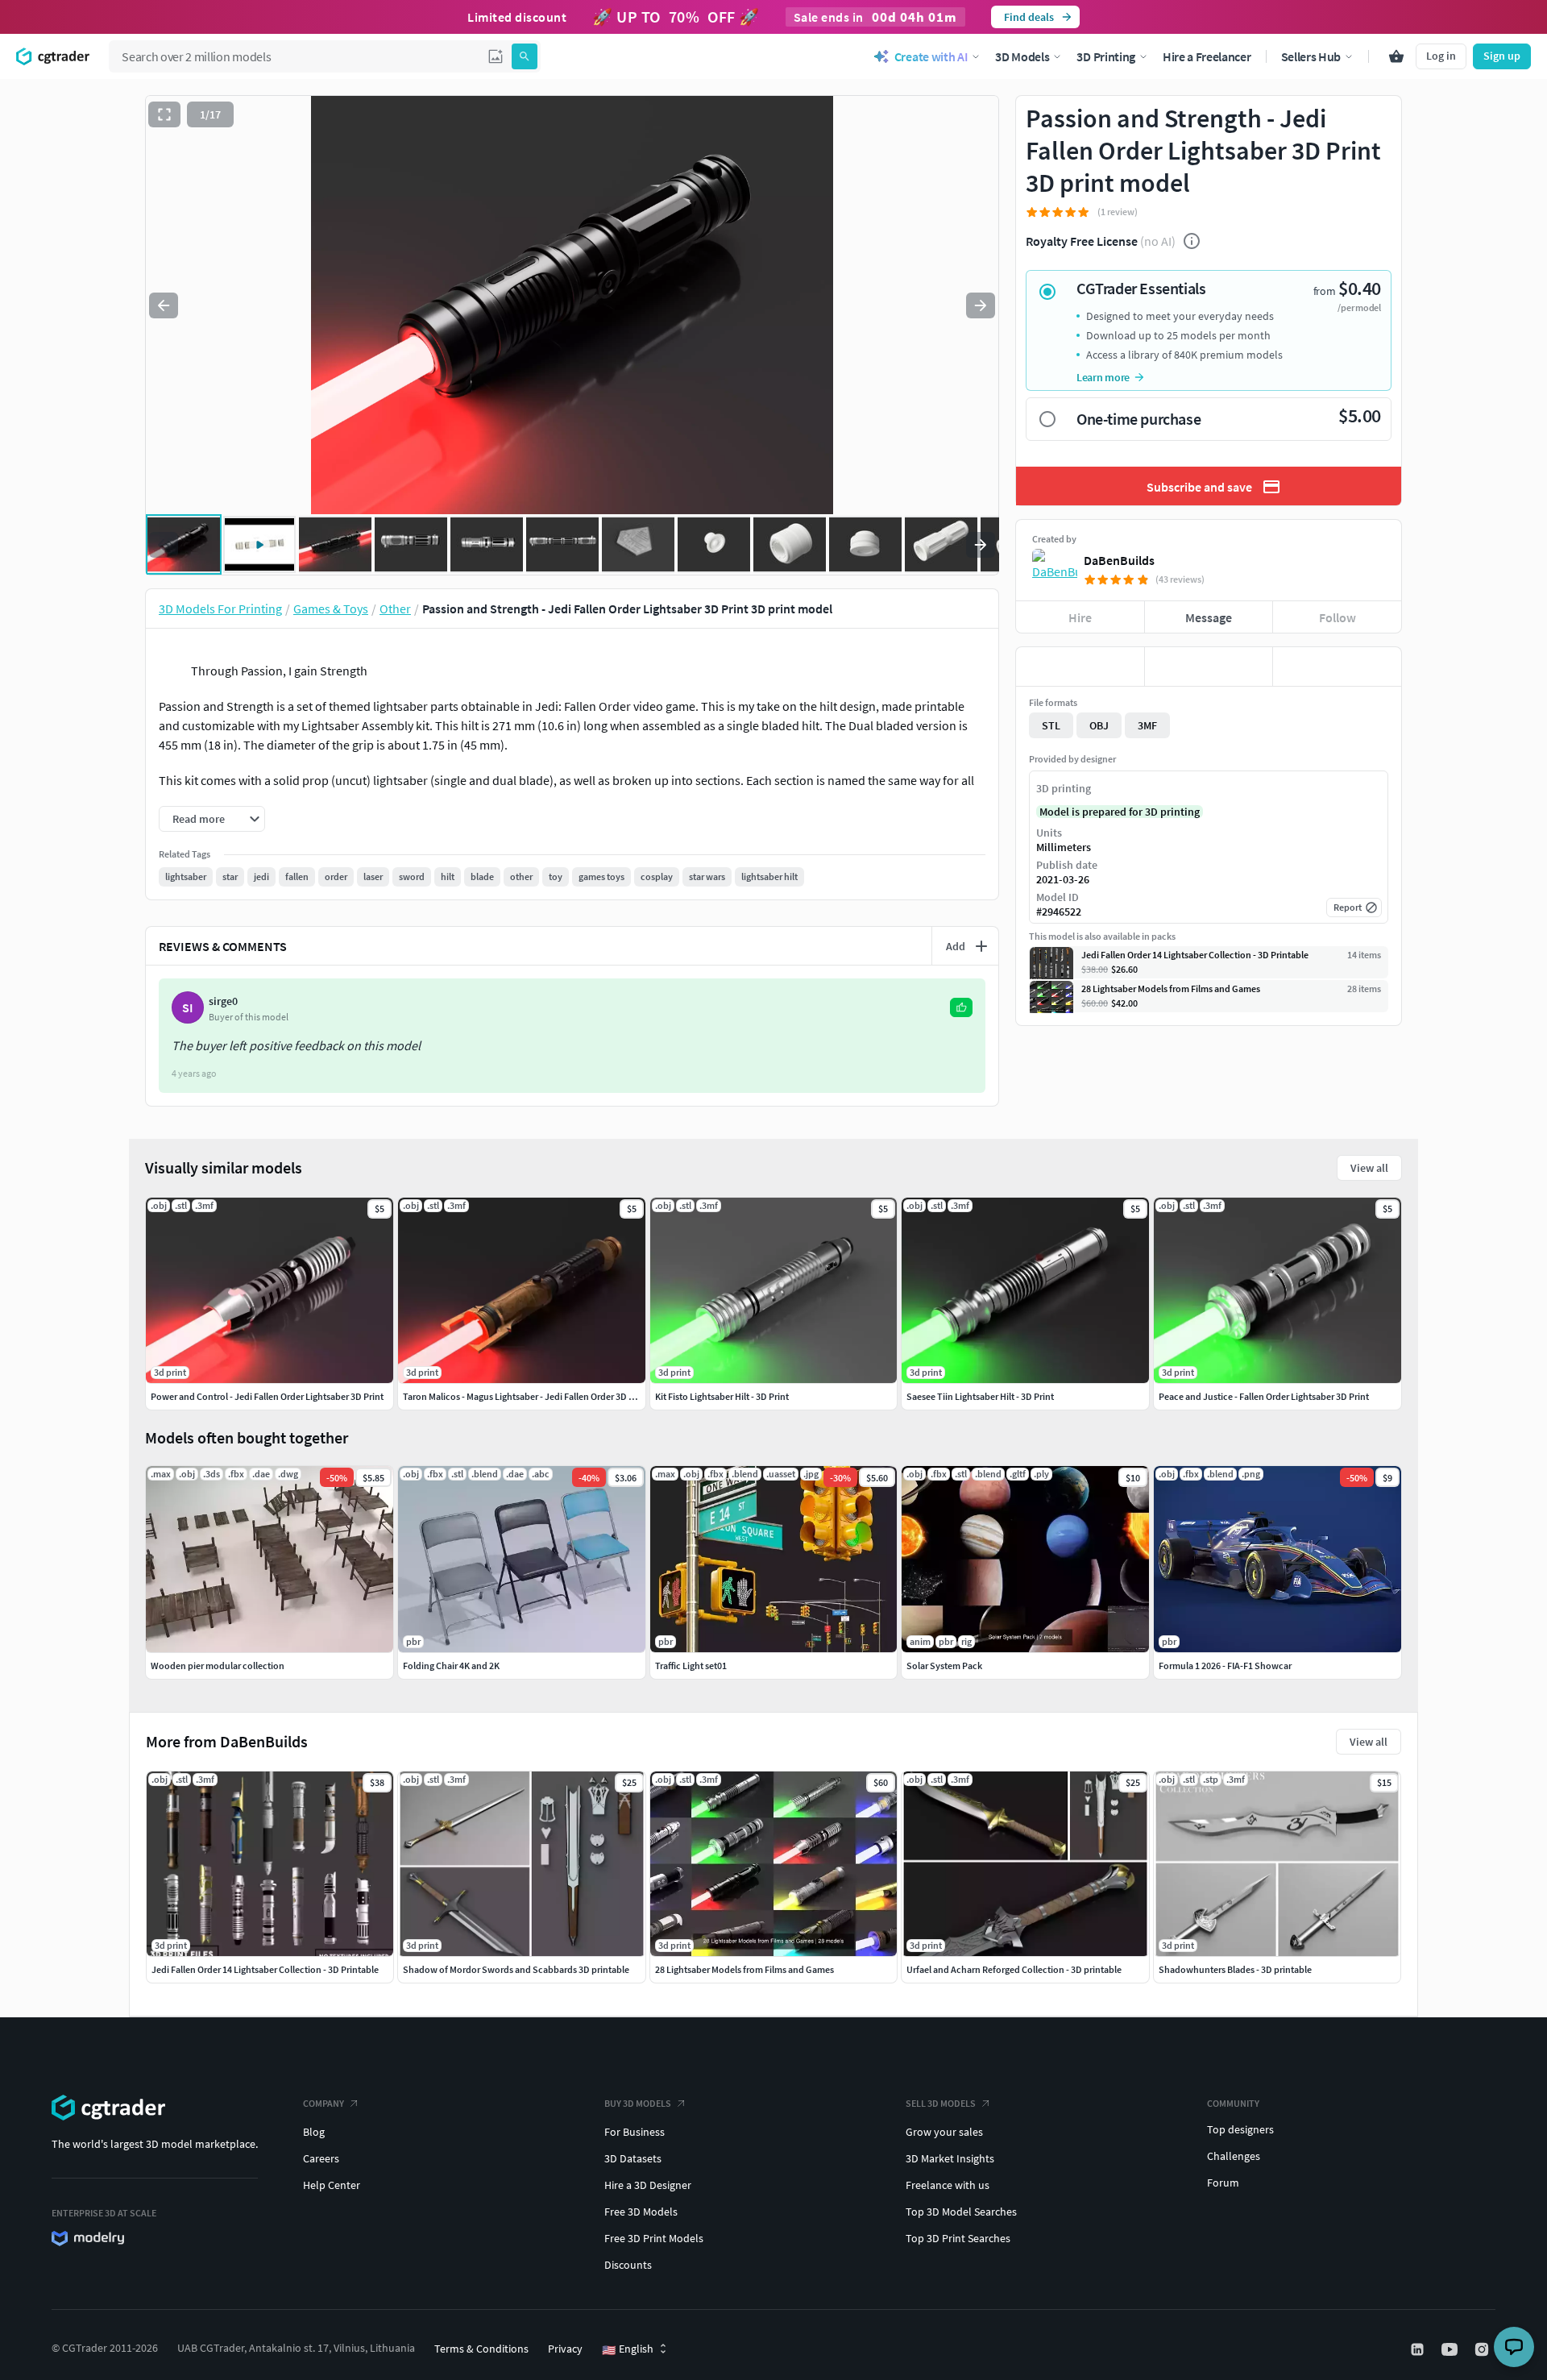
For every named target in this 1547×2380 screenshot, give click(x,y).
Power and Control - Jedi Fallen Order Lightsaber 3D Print (267, 1396)
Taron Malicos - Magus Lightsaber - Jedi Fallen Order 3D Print (526, 1396)
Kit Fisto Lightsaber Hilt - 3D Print (722, 1396)
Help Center (332, 2185)
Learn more (1103, 377)
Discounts (628, 2265)
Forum (1223, 2183)
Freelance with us (948, 2185)
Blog (314, 2132)
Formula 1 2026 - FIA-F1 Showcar (1225, 1666)
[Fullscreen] (164, 114)
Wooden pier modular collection (218, 1666)
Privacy (565, 2349)
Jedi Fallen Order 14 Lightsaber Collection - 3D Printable (265, 1969)
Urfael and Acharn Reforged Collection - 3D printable (1014, 1969)
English (628, 2349)
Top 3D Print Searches (958, 2238)
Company (324, 2103)
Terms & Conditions (481, 2349)
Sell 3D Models (941, 2103)
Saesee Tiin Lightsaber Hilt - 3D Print (980, 1396)
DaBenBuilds (1119, 560)
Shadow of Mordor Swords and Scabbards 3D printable (516, 1969)
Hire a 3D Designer (648, 2185)
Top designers (1240, 2129)
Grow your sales (944, 2132)
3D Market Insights (950, 2158)
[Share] (1337, 667)
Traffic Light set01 (691, 1666)
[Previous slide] (164, 305)
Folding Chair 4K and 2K (451, 1666)
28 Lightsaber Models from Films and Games (744, 1969)
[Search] (525, 56)
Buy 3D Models (638, 2103)
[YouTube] (1451, 2349)
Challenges (1234, 2156)
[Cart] (1396, 56)
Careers (321, 2158)
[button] (496, 56)
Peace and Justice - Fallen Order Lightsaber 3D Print (1264, 1396)
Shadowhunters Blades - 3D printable (1235, 1969)
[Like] (1080, 667)
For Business (635, 2132)
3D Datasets (633, 2158)
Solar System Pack (944, 1666)
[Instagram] (1483, 2349)
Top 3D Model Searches (961, 2212)
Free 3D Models (641, 2212)
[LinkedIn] (1419, 2349)
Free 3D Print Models (654, 2238)
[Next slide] (981, 305)
